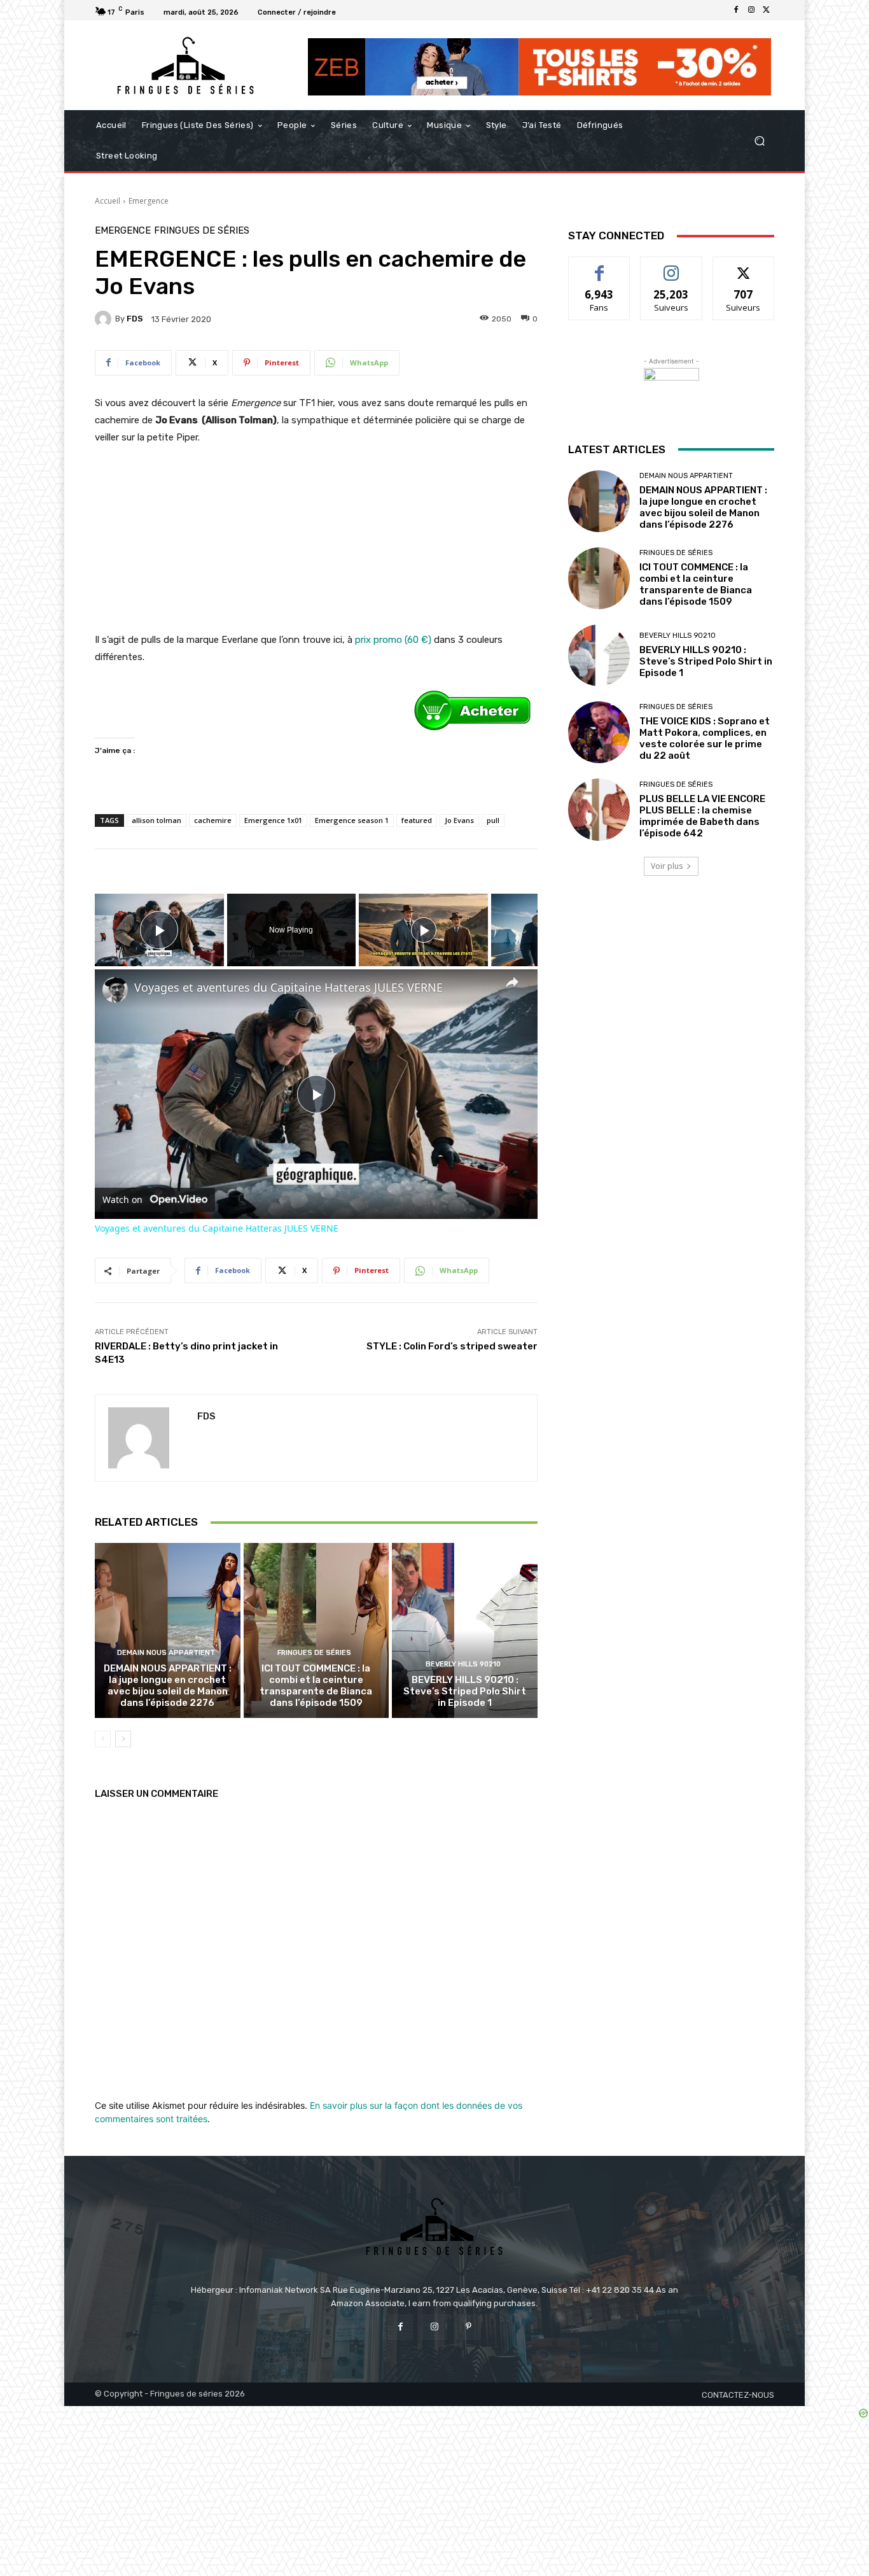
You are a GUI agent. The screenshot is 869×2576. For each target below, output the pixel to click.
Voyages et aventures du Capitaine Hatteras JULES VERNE (289, 988)
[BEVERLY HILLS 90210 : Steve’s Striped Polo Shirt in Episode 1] (465, 1630)
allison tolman (156, 820)
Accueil (108, 201)
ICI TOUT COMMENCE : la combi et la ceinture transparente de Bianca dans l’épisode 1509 (316, 1686)
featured (417, 820)
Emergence (149, 201)
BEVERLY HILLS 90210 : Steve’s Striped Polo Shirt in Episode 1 (465, 1691)
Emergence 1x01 (273, 820)
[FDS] (105, 319)
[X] (767, 10)
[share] (512, 982)
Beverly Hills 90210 (463, 1664)
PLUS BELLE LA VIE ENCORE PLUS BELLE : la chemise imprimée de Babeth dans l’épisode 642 (702, 816)
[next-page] (123, 1739)
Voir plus (667, 866)
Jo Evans (459, 820)
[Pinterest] (469, 2327)
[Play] (424, 930)
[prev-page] (103, 1739)
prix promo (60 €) (393, 640)
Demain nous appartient (166, 1653)
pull (493, 820)
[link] (115, 990)
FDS (135, 319)
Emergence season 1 (352, 820)
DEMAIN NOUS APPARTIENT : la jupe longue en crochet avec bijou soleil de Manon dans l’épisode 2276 (168, 1686)
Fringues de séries (202, 231)
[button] (759, 141)
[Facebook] (736, 10)
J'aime (599, 266)
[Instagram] (751, 10)
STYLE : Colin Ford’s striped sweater (452, 1346)
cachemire (213, 820)
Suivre (671, 266)
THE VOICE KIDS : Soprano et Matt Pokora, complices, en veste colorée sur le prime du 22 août (705, 738)
